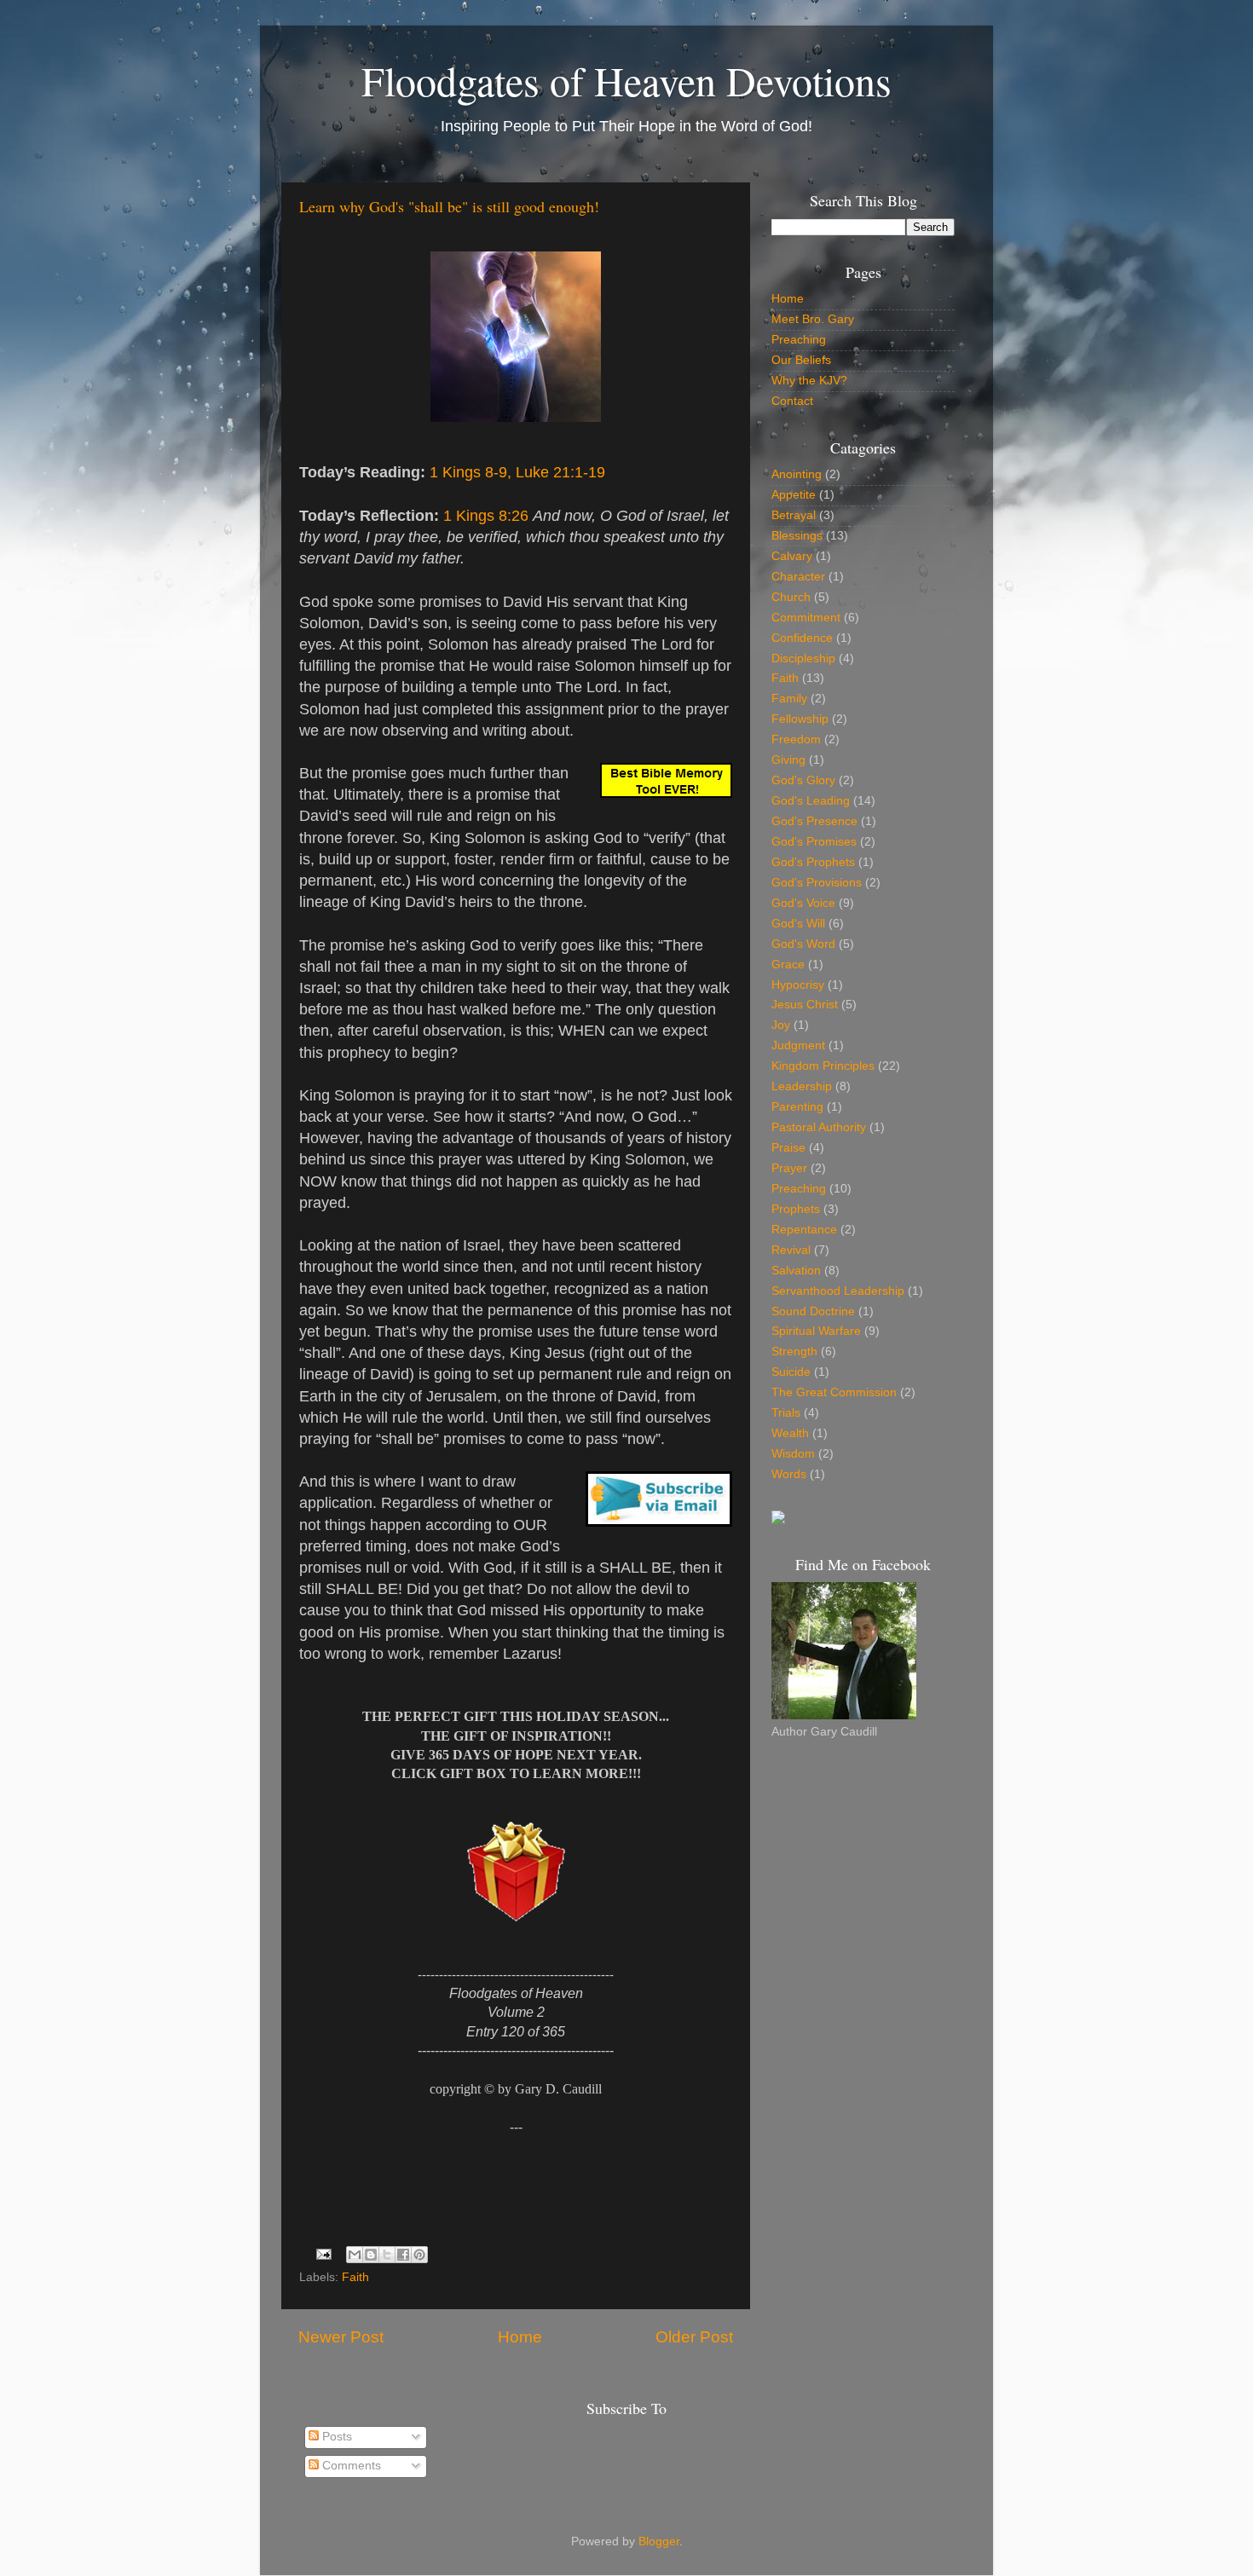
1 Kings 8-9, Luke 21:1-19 (517, 472)
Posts (335, 2437)
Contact (792, 401)
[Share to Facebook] (403, 2255)
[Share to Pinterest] (419, 2255)
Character (798, 577)
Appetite (794, 495)
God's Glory (803, 780)
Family (789, 699)
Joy (781, 1025)
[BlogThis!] (371, 2255)
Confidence (802, 638)
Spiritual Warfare (816, 1331)
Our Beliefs (801, 360)
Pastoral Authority (819, 1127)
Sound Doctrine (813, 1311)
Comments (350, 2466)
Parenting (797, 1107)
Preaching (799, 340)
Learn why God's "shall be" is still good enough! (449, 206)
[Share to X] (387, 2255)
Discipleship (803, 658)
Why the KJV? (809, 381)
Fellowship (800, 719)
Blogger (659, 2541)
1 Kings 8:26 (486, 516)
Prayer (789, 1168)
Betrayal (794, 515)
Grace (788, 965)
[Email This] (355, 2255)
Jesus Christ (805, 1005)
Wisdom (793, 1454)
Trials (786, 1413)
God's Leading (811, 801)
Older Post (694, 2337)
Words (789, 1474)
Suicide (791, 1372)
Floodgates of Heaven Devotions (626, 80)
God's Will (798, 924)
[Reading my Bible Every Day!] (778, 1520)
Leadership (802, 1086)
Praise (788, 1148)
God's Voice (803, 903)
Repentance (804, 1230)
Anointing (797, 474)
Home (520, 2337)
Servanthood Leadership (838, 1291)
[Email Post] (323, 2253)
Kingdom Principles (823, 1066)
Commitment (806, 618)
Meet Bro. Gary (813, 319)
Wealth (790, 1433)
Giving (788, 760)
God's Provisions (817, 883)
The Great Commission (834, 1392)
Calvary (792, 556)
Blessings (797, 536)
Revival (791, 1250)
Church (791, 597)
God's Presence (814, 821)
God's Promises (814, 842)
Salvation (796, 1271)
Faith (355, 2277)
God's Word (803, 944)
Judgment (798, 1045)
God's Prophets (813, 862)
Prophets (796, 1209)
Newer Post (341, 2337)
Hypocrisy (798, 985)
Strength (794, 1352)
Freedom (796, 739)
